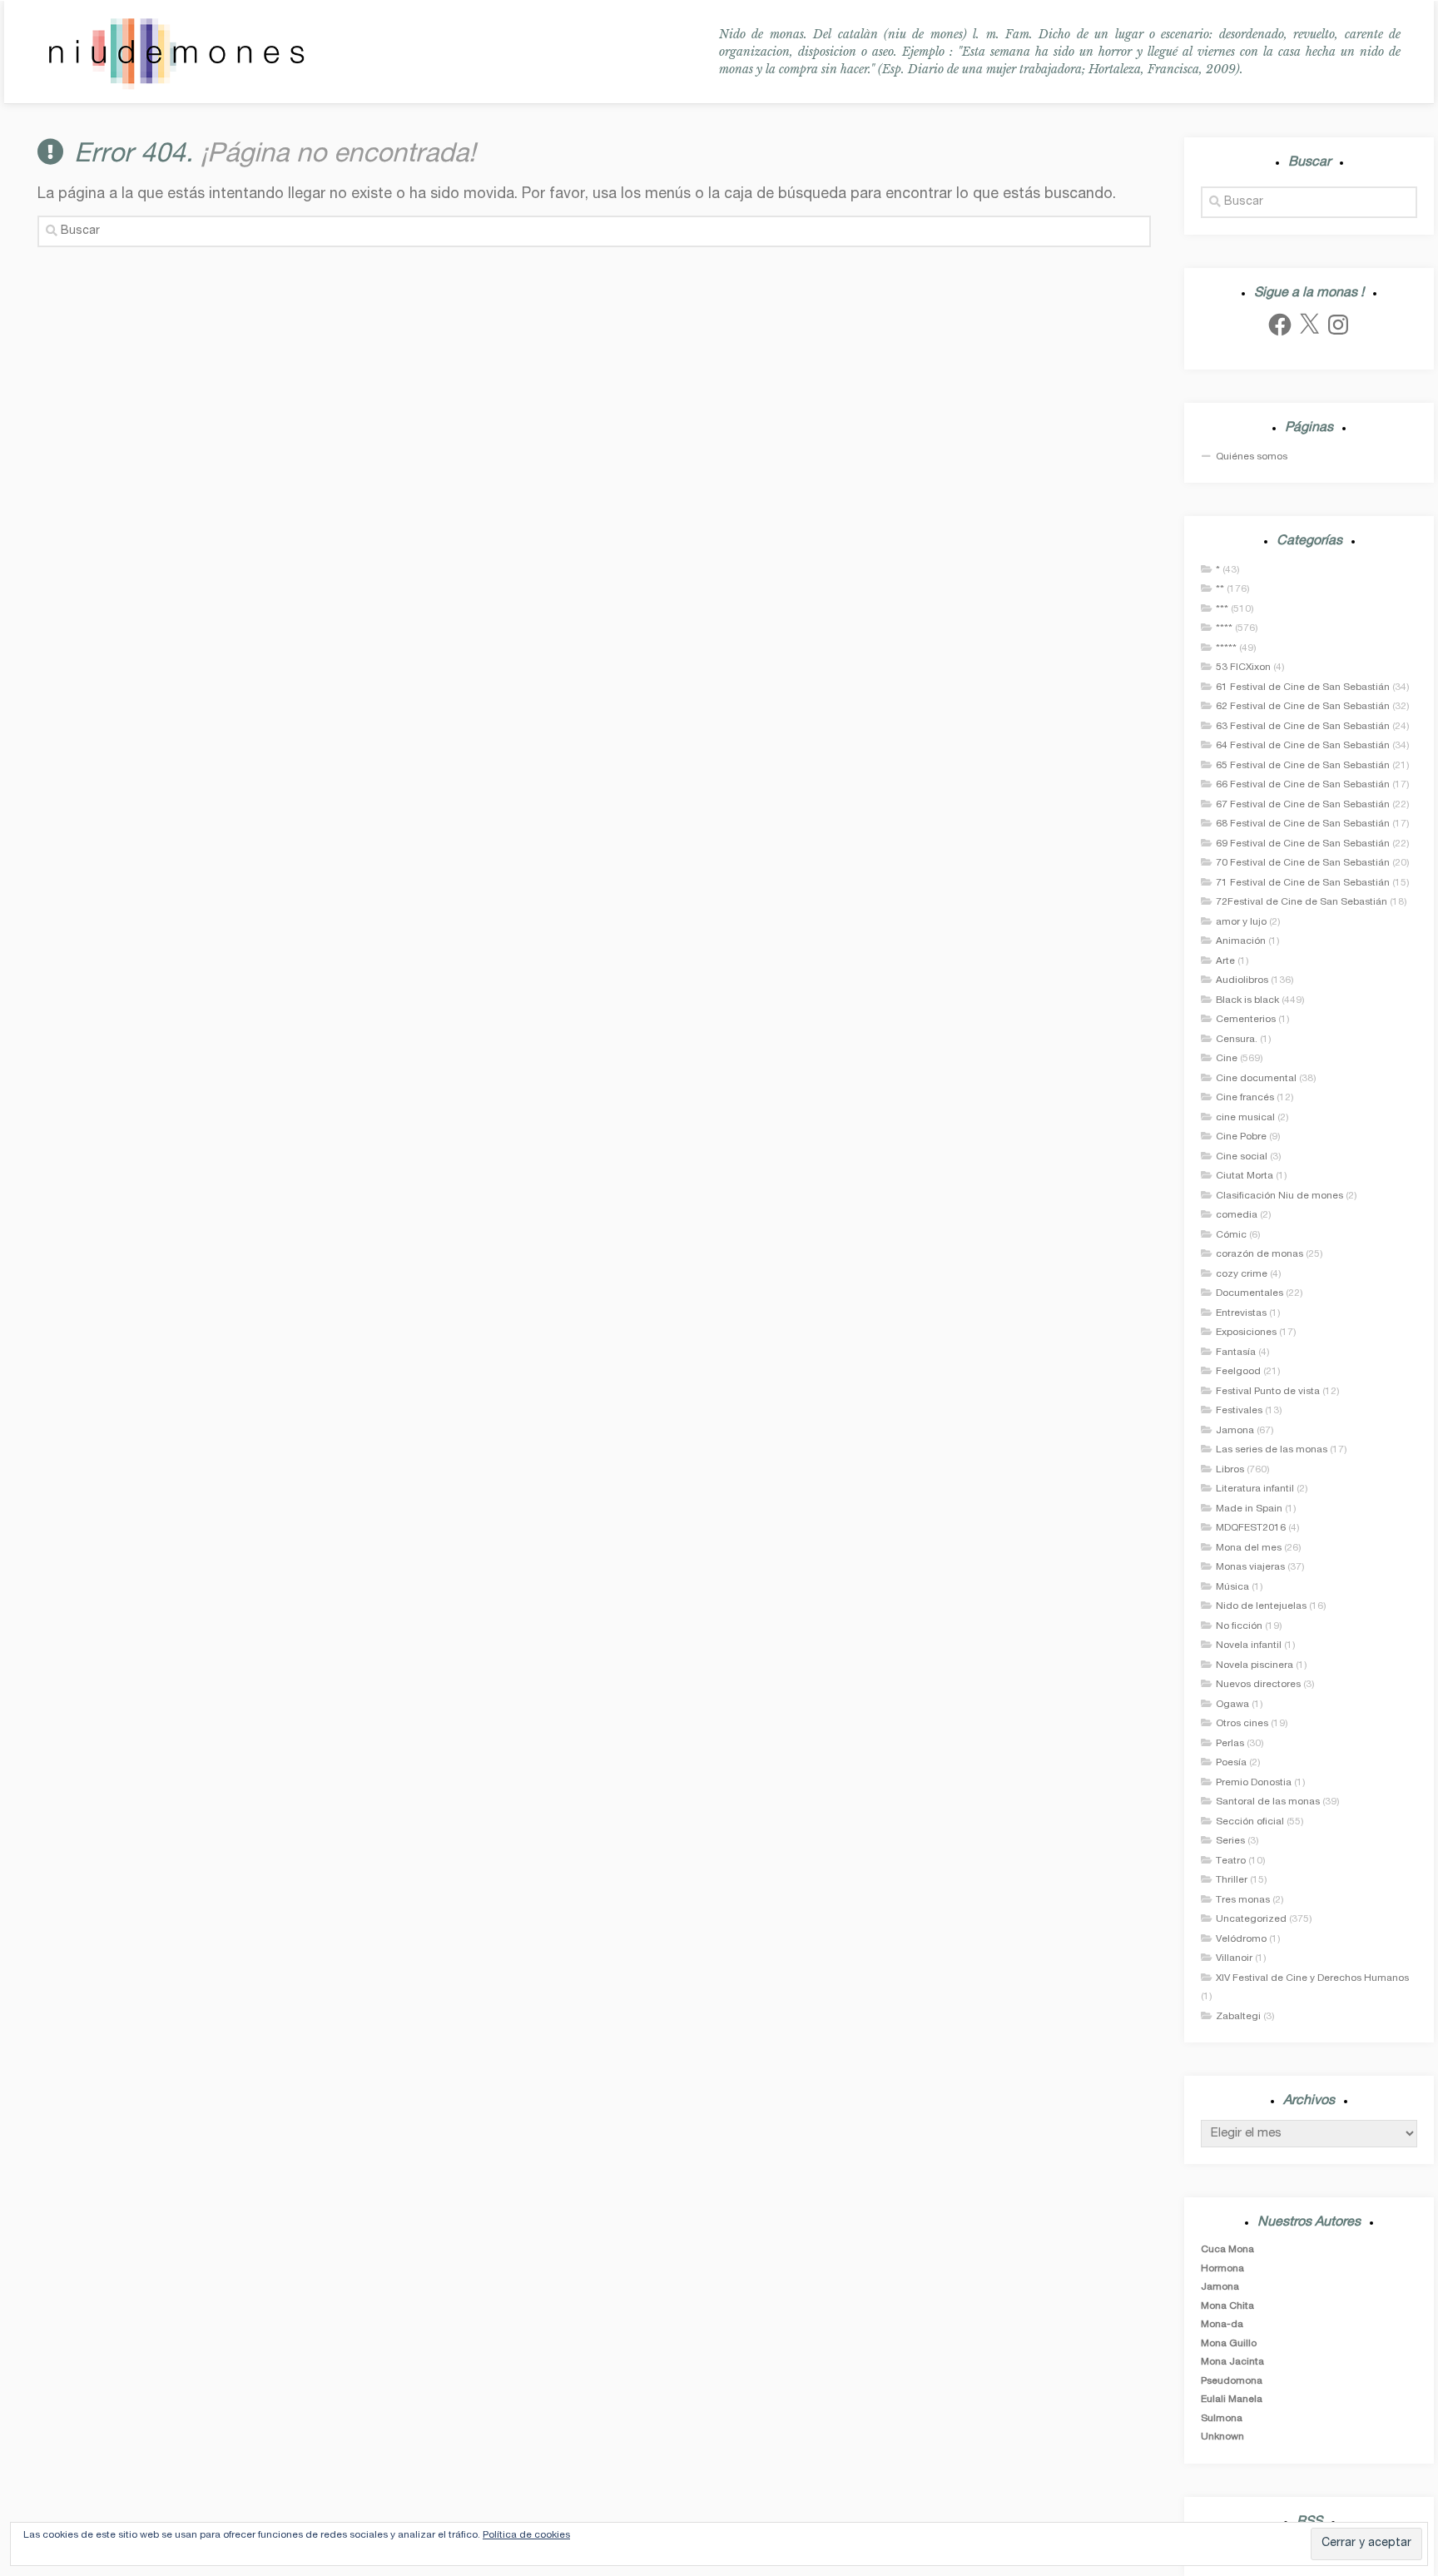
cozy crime (1242, 1274)
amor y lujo (1241, 922)
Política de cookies (526, 2535)
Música (1232, 1587)
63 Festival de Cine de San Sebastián (1303, 727)
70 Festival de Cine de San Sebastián (1303, 863)
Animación (1241, 941)
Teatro (1231, 1861)
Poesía (1231, 1763)
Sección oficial (1250, 1822)
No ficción (1239, 1626)
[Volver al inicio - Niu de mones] (176, 52)
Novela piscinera (1255, 1665)
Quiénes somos (1252, 457)
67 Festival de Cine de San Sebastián (1303, 805)
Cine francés (1245, 1098)
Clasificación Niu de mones (1279, 1196)
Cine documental (1256, 1079)
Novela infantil (1249, 1645)
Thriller (1232, 1880)
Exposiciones (1246, 1333)
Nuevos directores (1258, 1685)
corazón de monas (1259, 1254)
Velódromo (1241, 1939)
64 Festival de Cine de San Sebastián (1303, 746)
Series (1230, 1841)
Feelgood (1238, 1372)
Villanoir (1234, 1958)
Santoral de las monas (1268, 1802)
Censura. (1237, 1040)
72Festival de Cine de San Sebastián (1302, 902)
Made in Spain (1249, 1509)
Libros (1230, 1470)
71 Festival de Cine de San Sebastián (1303, 883)
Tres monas (1243, 1900)
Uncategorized (1251, 1919)
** (1220, 589)
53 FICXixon (1243, 668)
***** (1226, 648)
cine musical (1245, 1118)
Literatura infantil (1255, 1489)
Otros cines (1242, 1724)
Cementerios (1246, 1020)
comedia (1237, 1215)
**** (1224, 628)
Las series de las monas (1272, 1450)
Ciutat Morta (1245, 1176)
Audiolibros (1242, 980)
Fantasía (1236, 1353)
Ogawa (1232, 1705)
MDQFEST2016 (1251, 1528)
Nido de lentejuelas (1261, 1606)
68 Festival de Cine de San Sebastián (1303, 824)
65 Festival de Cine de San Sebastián (1303, 766)
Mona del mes (1249, 1548)
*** (1222, 609)
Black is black (1247, 1000)
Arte (1225, 961)
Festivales (1239, 1411)
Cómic (1231, 1235)
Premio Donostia (1254, 1783)
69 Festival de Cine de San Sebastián (1303, 844)
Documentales (1250, 1293)
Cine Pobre (1241, 1137)
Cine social (1242, 1157)
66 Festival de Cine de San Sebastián (1303, 785)
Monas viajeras (1250, 1567)
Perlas (1230, 1744)
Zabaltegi (1238, 2017)
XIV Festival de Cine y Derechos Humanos (1312, 1978)
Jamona (1235, 1431)
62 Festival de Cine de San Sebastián (1303, 707)
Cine (1227, 1059)
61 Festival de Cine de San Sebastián (1303, 687)
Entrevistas (1241, 1313)
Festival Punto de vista (1268, 1392)
